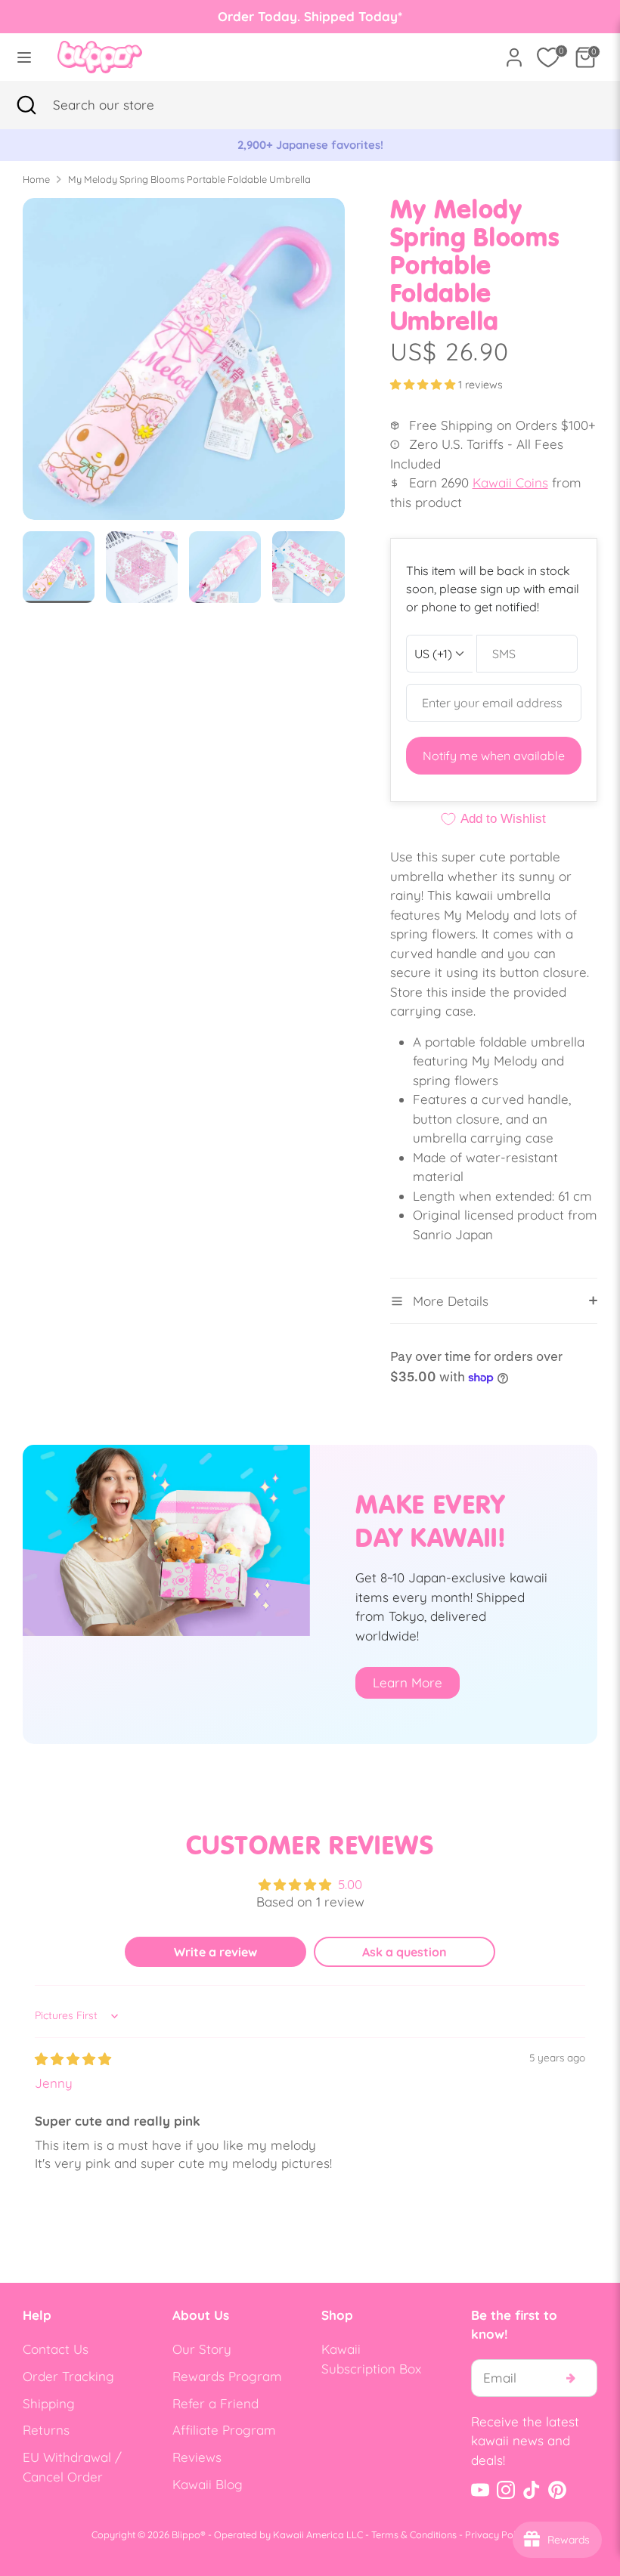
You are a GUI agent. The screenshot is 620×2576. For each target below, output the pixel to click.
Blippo (186, 2534)
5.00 (350, 1884)
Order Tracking (68, 2376)
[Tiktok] (532, 2490)
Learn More (408, 1682)
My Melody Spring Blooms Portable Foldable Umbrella (189, 179)
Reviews (197, 2457)
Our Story (202, 2349)
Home (36, 179)
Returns (46, 2430)
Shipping (49, 2403)
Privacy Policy (497, 2534)
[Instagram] (506, 2490)
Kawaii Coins (510, 482)
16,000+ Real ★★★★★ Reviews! (344, 145)
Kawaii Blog (208, 2484)
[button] (424, 385)
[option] (184, 365)
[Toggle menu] (24, 57)
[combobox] (125, 105)
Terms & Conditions (414, 2534)
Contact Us (56, 2349)
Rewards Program (227, 2376)
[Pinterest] (557, 2490)
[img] (73, 2059)
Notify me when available (494, 756)
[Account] (514, 52)
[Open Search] (26, 105)
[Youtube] (480, 2490)
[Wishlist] (548, 57)
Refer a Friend (215, 2403)
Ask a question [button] (405, 1952)
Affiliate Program (224, 2430)
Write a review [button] (215, 1952)
